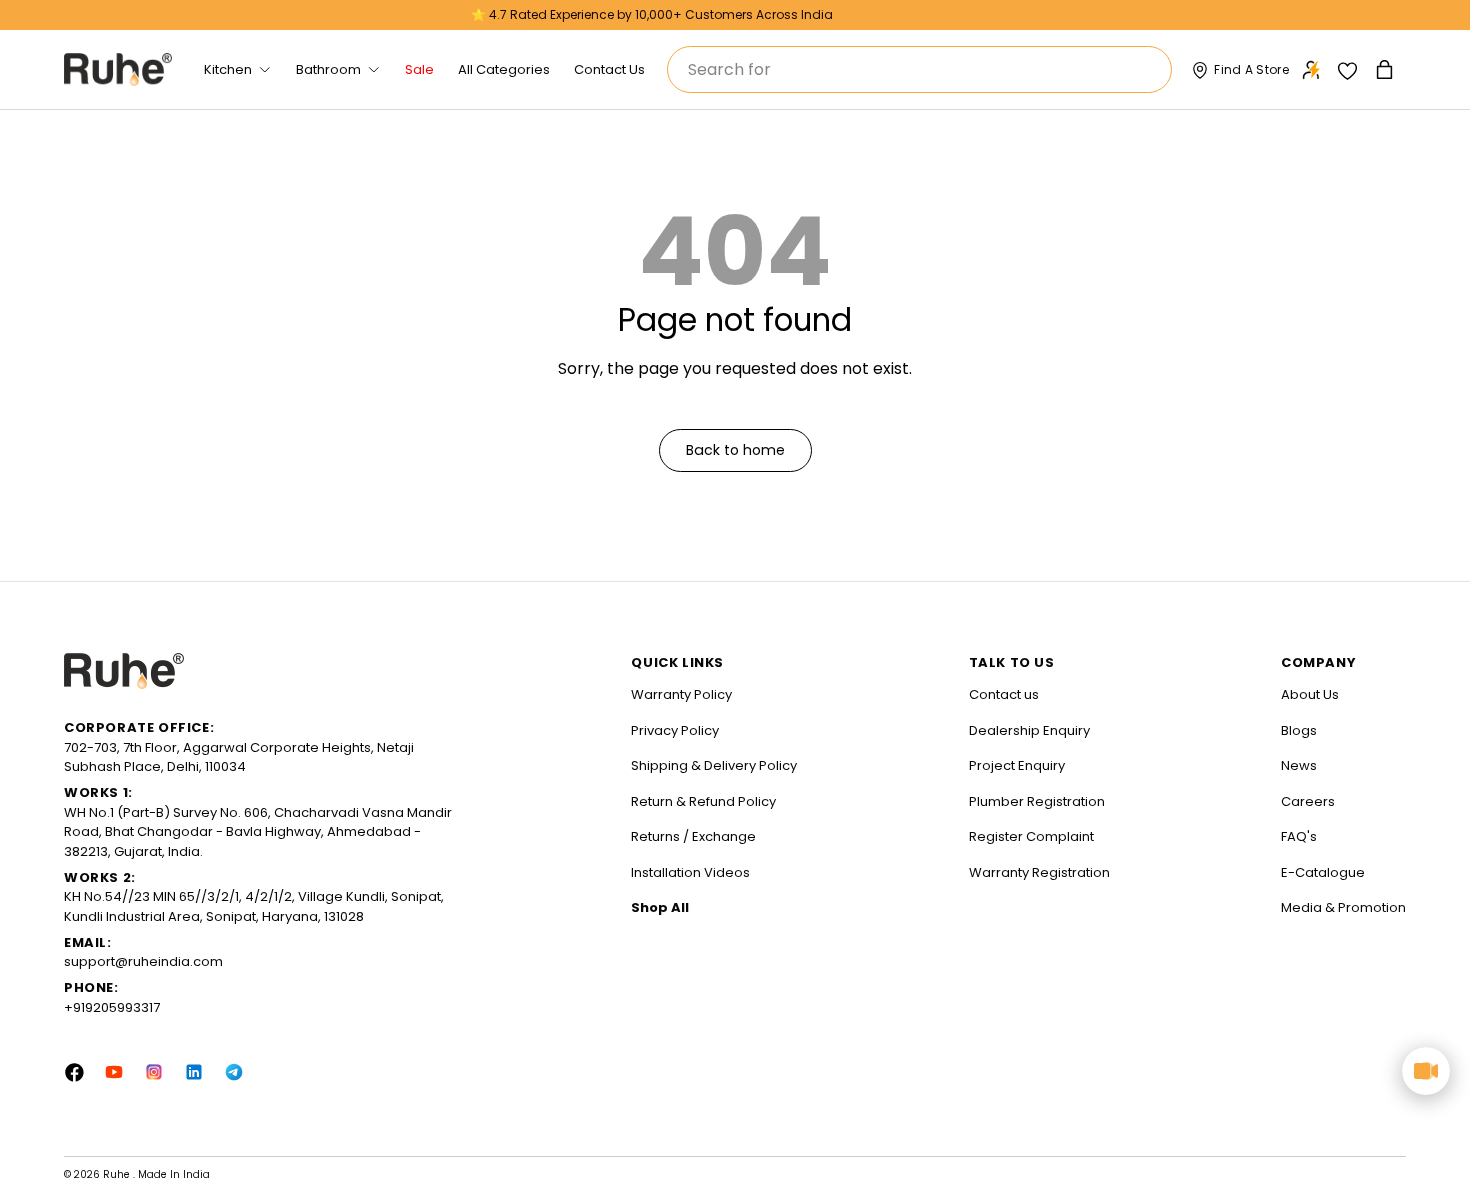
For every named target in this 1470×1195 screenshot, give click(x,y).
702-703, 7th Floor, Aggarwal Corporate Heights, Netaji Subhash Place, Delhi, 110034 (239, 757)
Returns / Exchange (693, 836)
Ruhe (118, 1174)
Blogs (1299, 730)
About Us (1310, 694)
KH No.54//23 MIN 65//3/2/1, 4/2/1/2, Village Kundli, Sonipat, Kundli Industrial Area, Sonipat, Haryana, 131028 (254, 906)
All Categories (504, 69)
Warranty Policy (681, 694)
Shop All (660, 907)
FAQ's (1299, 836)
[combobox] (919, 69)
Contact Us (609, 69)
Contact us (1004, 694)
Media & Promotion (1343, 907)
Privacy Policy (675, 730)
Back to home (735, 450)
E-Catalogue (1323, 872)
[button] (1386, 69)
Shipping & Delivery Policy (714, 765)
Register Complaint (1031, 836)
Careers (1308, 801)
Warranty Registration (1039, 872)
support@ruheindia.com (143, 961)
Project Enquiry (1017, 765)
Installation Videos (690, 872)
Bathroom (328, 69)
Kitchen (228, 69)
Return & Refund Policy (703, 801)
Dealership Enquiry (1029, 730)
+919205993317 (112, 1007)
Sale (419, 69)
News (1299, 765)
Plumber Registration (1037, 801)
